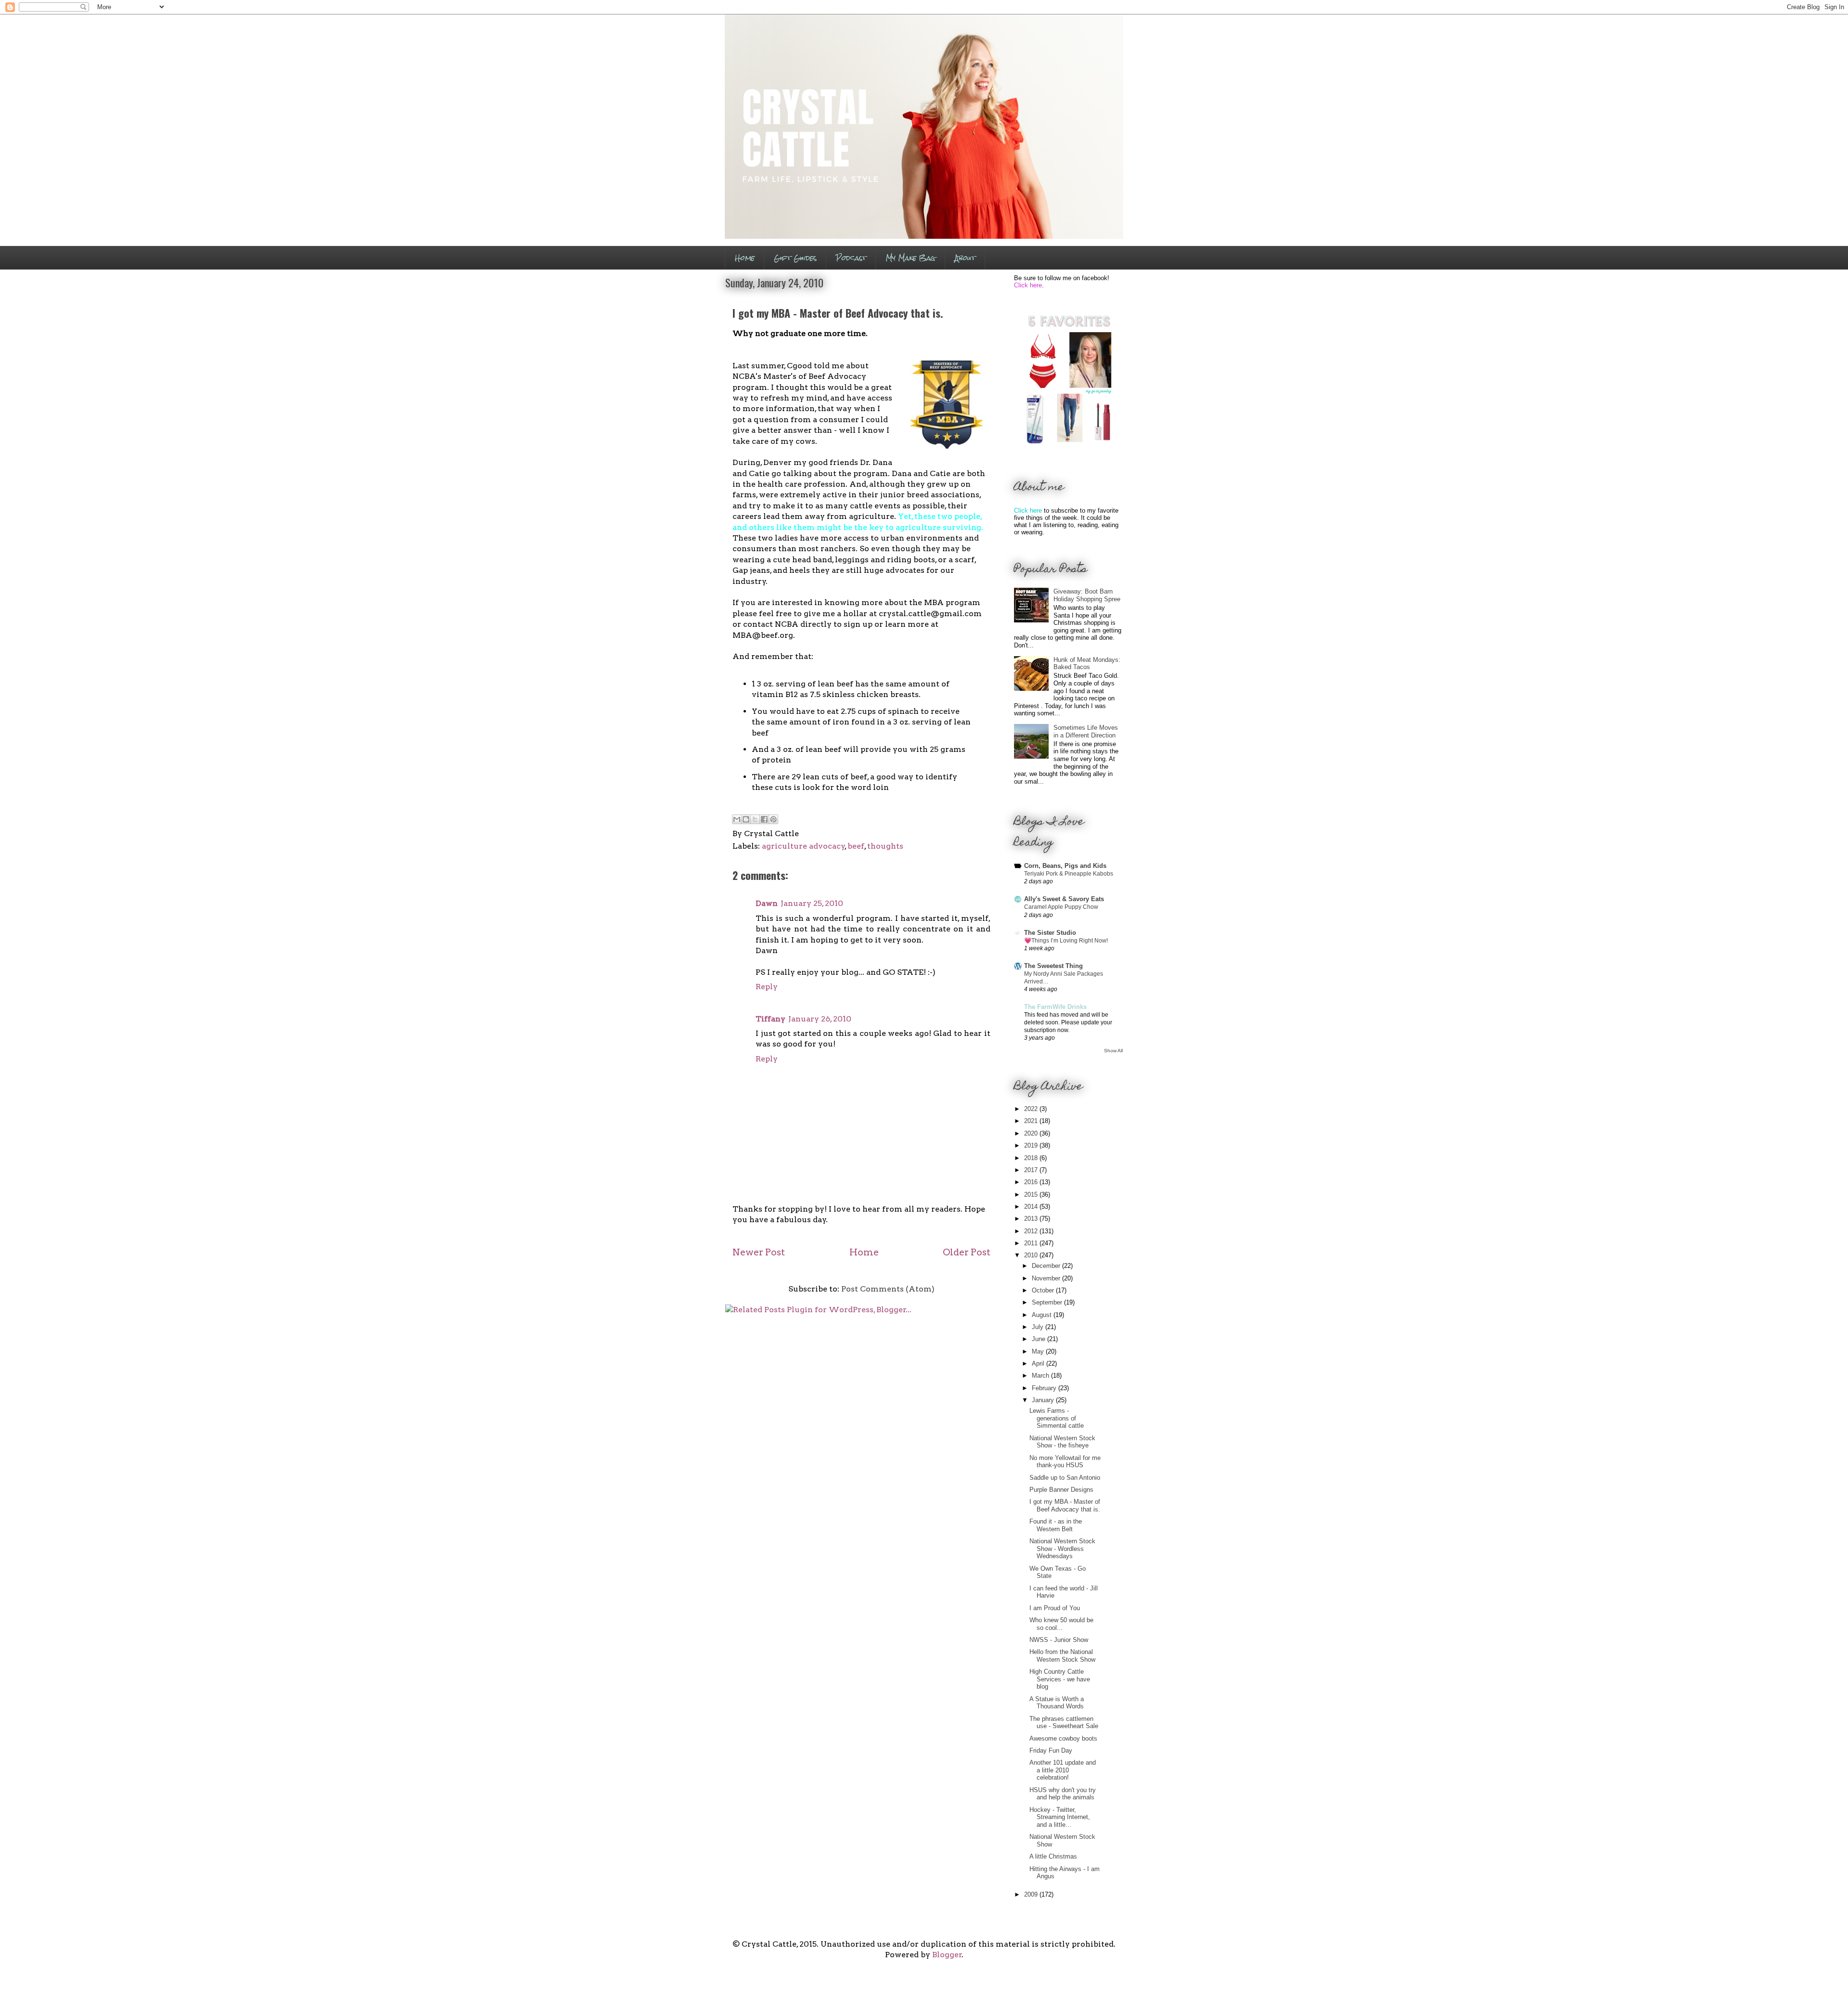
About (965, 258)
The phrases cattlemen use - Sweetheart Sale (1064, 1723)
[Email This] (737, 819)
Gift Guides (795, 258)
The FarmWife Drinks (1055, 1007)
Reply (767, 987)
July (1039, 1327)
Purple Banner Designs (1061, 1490)
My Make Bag (911, 258)
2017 (1032, 1170)
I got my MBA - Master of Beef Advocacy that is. (1065, 1505)
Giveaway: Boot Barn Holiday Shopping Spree (1087, 595)
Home (745, 258)
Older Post (967, 1252)
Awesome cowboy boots (1063, 1738)
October (1044, 1290)
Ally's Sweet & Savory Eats (1064, 899)
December (1047, 1266)
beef (856, 846)
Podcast (851, 258)
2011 (1032, 1243)
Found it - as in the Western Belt (1056, 1525)
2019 (1032, 1145)
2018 (1032, 1158)
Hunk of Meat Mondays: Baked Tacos (1087, 664)
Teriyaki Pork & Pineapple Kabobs (1069, 874)
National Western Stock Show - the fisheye (1062, 1442)
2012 (1032, 1231)
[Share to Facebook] (764, 819)
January (1044, 1400)
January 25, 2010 (812, 903)
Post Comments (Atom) (888, 1289)
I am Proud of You (1055, 1608)
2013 (1032, 1219)
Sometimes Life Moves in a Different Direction (1086, 731)
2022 (1032, 1109)
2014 (1032, 1207)
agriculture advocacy (803, 846)
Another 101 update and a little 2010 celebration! (1063, 1770)
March (1041, 1376)
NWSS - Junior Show (1059, 1640)
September (1048, 1302)
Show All (1113, 1051)
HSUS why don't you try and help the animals (1063, 1794)
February (1045, 1388)
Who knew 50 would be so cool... (1061, 1624)
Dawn (767, 903)
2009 (1032, 1894)
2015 (1032, 1195)
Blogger (947, 1955)
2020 (1032, 1133)
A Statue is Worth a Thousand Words (1057, 1703)
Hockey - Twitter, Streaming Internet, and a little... (1060, 1817)
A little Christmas (1053, 1856)
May (1039, 1351)
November (1047, 1278)
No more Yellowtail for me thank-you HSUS (1065, 1462)
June (1039, 1339)
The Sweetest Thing (1053, 966)
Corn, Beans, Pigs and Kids (1065, 866)
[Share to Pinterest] (773, 819)
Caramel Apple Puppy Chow (1061, 907)
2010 (1032, 1255)
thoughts (885, 846)
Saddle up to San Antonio (1065, 1478)
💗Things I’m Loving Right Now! (1066, 941)
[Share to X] (755, 819)
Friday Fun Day (1051, 1750)
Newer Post (759, 1252)
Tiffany (770, 1019)
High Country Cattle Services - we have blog (1060, 1679)
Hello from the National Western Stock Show (1062, 1656)
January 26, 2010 (820, 1019)
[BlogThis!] (746, 819)
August (1043, 1315)
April (1039, 1363)
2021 (1032, 1121)
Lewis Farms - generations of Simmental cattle (1057, 1418)
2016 (1032, 1182)
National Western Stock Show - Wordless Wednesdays (1062, 1549)
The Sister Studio (1050, 933)
